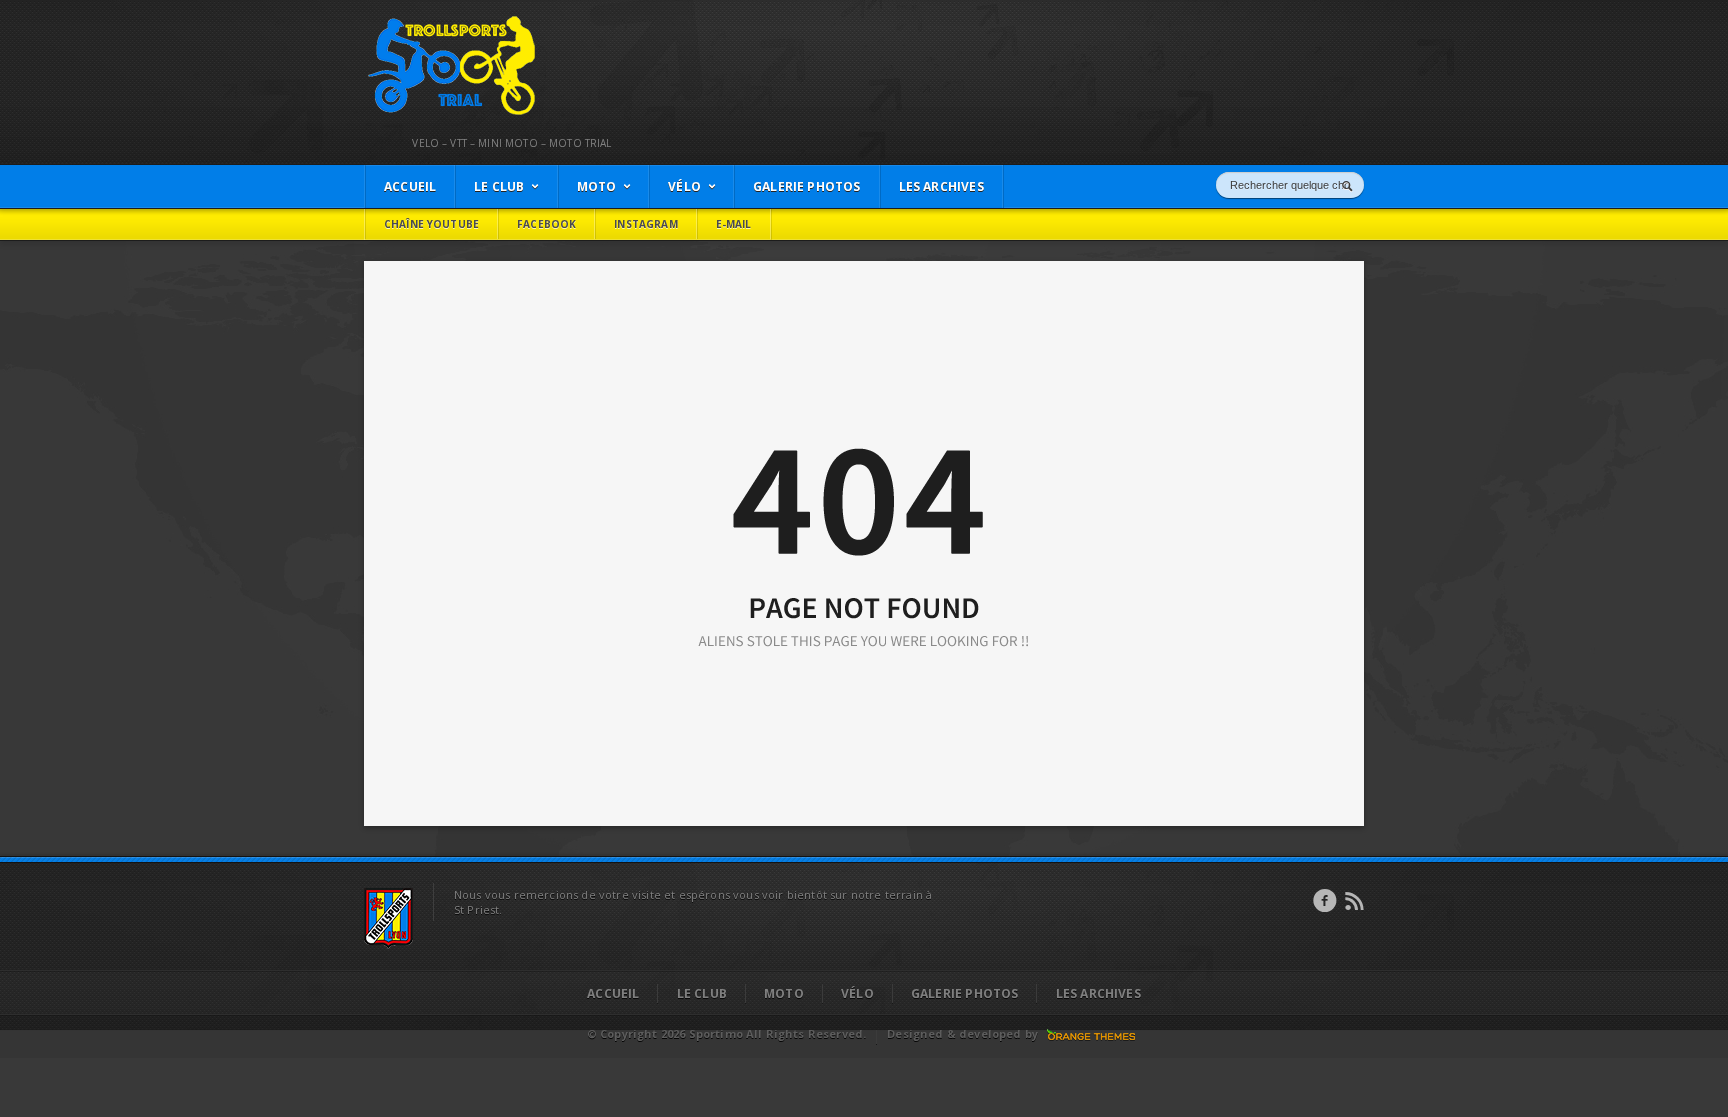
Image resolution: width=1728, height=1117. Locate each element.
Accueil (613, 993)
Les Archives (1098, 993)
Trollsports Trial (410, 21)
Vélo (857, 993)
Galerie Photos (965, 993)
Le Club (702, 993)
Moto (784, 993)
